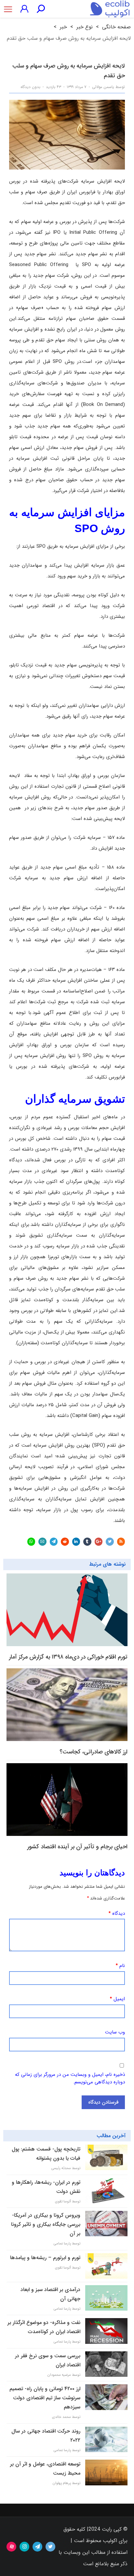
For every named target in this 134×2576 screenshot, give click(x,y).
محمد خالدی (61, 2417)
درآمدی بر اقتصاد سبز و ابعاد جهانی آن (50, 2294)
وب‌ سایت (115, 2032)
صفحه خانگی (116, 27)
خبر (63, 27)
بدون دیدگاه (30, 87)
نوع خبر (85, 27)
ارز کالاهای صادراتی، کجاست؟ (94, 1752)
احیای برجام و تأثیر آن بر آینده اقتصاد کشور (77, 1847)
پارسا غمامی (62, 2244)
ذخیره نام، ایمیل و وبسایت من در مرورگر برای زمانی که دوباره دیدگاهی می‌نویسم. (70, 2078)
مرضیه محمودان (59, 2375)
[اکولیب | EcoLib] (110, 9)
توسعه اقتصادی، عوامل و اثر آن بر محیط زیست (45, 2469)
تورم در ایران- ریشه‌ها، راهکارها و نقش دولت (46, 2187)
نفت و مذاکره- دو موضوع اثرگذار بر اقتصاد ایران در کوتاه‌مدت (44, 2327)
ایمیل (117, 1999)
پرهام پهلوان (62, 2483)
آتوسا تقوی (63, 2202)
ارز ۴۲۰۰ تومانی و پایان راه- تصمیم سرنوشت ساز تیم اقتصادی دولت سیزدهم (45, 2398)
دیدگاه (117, 1913)
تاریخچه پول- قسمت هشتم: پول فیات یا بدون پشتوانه (46, 2154)
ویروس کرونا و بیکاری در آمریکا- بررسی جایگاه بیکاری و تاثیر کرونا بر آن (46, 2224)
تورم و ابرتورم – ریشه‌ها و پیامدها (45, 2258)
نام (120, 1966)
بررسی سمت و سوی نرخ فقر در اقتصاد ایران (48, 2360)
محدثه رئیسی (61, 2168)
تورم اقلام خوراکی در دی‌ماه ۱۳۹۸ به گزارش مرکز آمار (68, 1657)
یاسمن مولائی (103, 87)
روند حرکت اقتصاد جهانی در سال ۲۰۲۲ (46, 2436)
